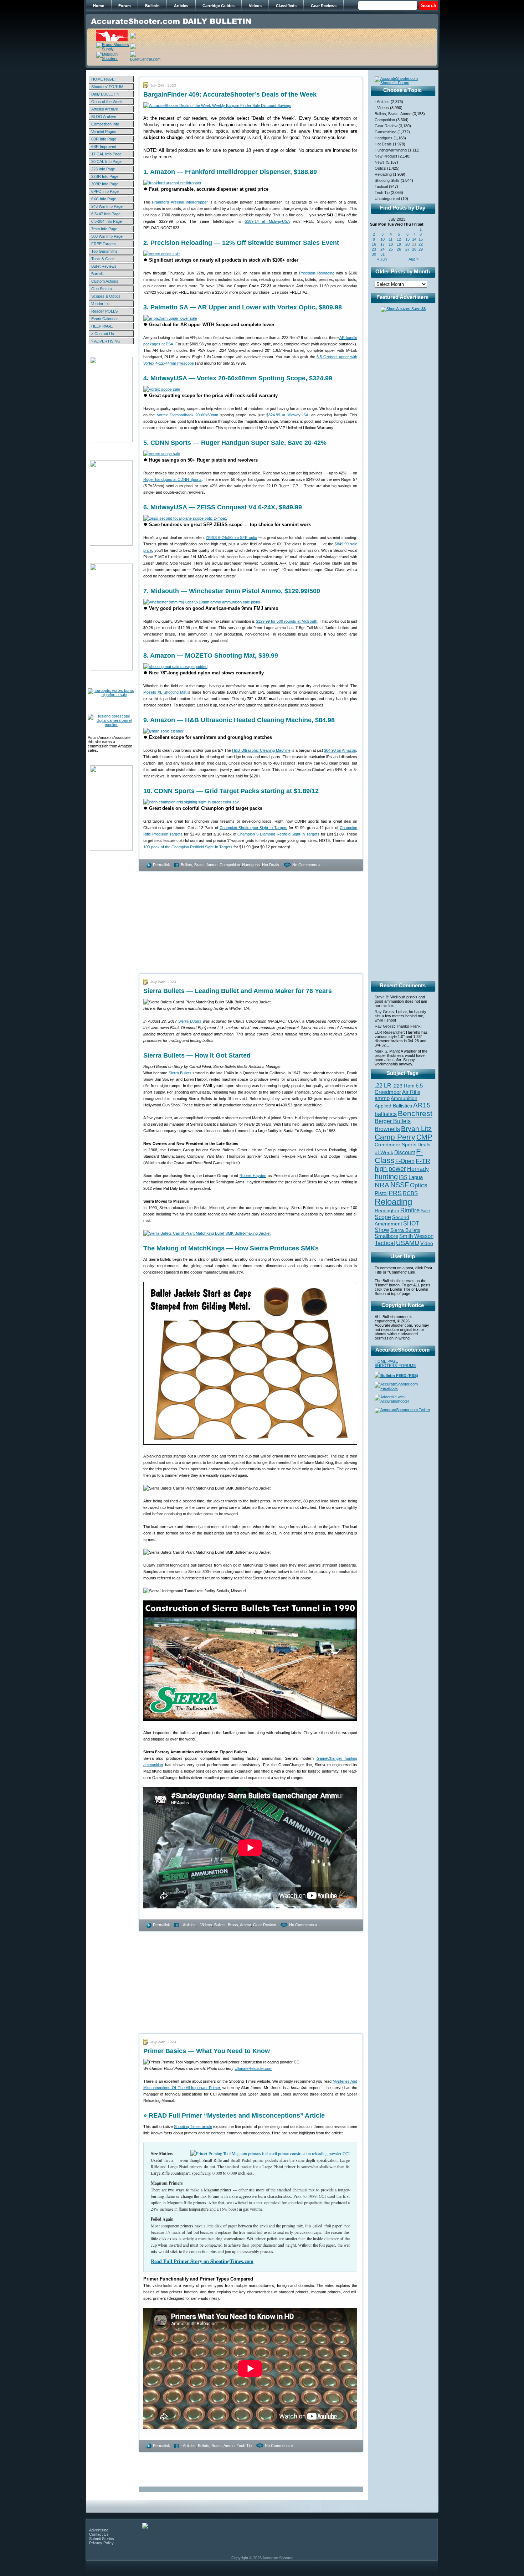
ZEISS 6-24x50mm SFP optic (231, 538)
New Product (386, 156)
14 (414, 239)
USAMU (408, 1243)
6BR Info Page (104, 139)
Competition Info (105, 124)
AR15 (422, 1105)
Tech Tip (244, 2446)
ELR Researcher (389, 1032)
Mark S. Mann (387, 1051)
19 (399, 244)
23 (374, 249)
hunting (386, 1177)
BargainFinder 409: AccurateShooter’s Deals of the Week (230, 94)
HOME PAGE (103, 79)
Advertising (99, 2530)
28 (414, 249)
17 (382, 244)
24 (382, 249)
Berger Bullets (393, 1121)
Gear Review (264, 1925)
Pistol (381, 1193)
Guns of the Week (107, 102)
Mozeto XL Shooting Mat (165, 692)
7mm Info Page (104, 229)
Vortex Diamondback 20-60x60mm (188, 415)
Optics (380, 168)
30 (374, 254)
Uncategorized (387, 199)
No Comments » (306, 865)
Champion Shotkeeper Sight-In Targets (253, 828)
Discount (405, 1152)
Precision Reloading (317, 273)
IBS (403, 1177)
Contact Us (99, 2534)
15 (421, 239)
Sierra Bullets (190, 1021)
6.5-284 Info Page (107, 221)
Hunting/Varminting (391, 150)
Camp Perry (395, 1137)
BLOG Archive (104, 117)
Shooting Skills (387, 180)
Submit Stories (102, 2539)
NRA (382, 1185)
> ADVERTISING (106, 341)
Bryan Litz (416, 1128)
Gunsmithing (386, 132)
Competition (230, 865)
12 (399, 239)
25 (391, 249)
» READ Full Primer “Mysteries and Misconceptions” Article (234, 2115)
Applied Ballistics (393, 1106)
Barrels (97, 274)
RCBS (410, 1193)
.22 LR (383, 1086)
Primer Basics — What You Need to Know (207, 2051)
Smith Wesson (416, 1236)
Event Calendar (105, 319)
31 (382, 254)
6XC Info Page (104, 199)
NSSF (400, 1185)
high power (390, 1169)
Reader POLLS (104, 311)
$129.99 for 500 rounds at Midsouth (287, 621)
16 (374, 244)
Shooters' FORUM (107, 87)
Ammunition (404, 1098)
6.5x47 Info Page (106, 214)
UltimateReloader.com (253, 2068)
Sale (425, 1211)
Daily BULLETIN (105, 94)
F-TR (423, 1161)
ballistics (386, 1114)
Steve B (381, 997)
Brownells (387, 1129)
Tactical (381, 186)
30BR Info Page (105, 184)
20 (407, 244)
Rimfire (410, 1210)
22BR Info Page (105, 176)
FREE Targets (104, 244)
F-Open (405, 1161)
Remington (387, 1210)
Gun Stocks (102, 289)
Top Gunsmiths (104, 251)
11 (391, 239)
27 (407, 249)
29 (421, 249)
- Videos (205, 1925)
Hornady (418, 1169)
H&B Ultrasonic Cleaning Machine (261, 750)
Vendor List (101, 304)
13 (407, 239)
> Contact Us (103, 334)
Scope (383, 1217)
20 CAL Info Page (106, 161)
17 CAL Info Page (106, 154)
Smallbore (386, 1236)
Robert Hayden (253, 1176)
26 (399, 249)
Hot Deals (271, 865)
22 (421, 244)
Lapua (416, 1177)
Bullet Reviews (104, 266)
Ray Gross (384, 1012)
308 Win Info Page (107, 236)
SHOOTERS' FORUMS (395, 1366)
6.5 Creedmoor (399, 1089)
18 (391, 244)
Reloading (383, 174)
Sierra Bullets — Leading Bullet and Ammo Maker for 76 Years (238, 991)
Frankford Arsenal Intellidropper (180, 202)
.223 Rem (404, 1086)
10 (382, 239)
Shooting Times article (193, 2127)
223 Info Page (103, 169)
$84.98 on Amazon (340, 750)
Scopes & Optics (106, 296)
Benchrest (415, 1113)
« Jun (382, 259)
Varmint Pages (104, 132)
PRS (395, 1193)
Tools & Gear (103, 259)
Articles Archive (105, 109)
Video (427, 1243)
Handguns (251, 865)
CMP (424, 1137)
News (380, 162)
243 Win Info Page (107, 206)
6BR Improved (104, 146)
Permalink (161, 865)
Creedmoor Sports (395, 1145)
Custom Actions (105, 281)
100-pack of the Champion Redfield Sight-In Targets (188, 847)
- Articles (188, 1925)
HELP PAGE (102, 326)
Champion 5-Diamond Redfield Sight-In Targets (278, 834)
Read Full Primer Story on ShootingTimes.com (202, 2261)
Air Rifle (411, 1092)
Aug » (413, 259)
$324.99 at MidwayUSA (287, 415)
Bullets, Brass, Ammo (199, 865)
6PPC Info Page (105, 191)
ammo (382, 1098)
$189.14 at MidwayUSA (267, 221)
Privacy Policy (101, 2543)
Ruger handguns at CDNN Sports (173, 479)
